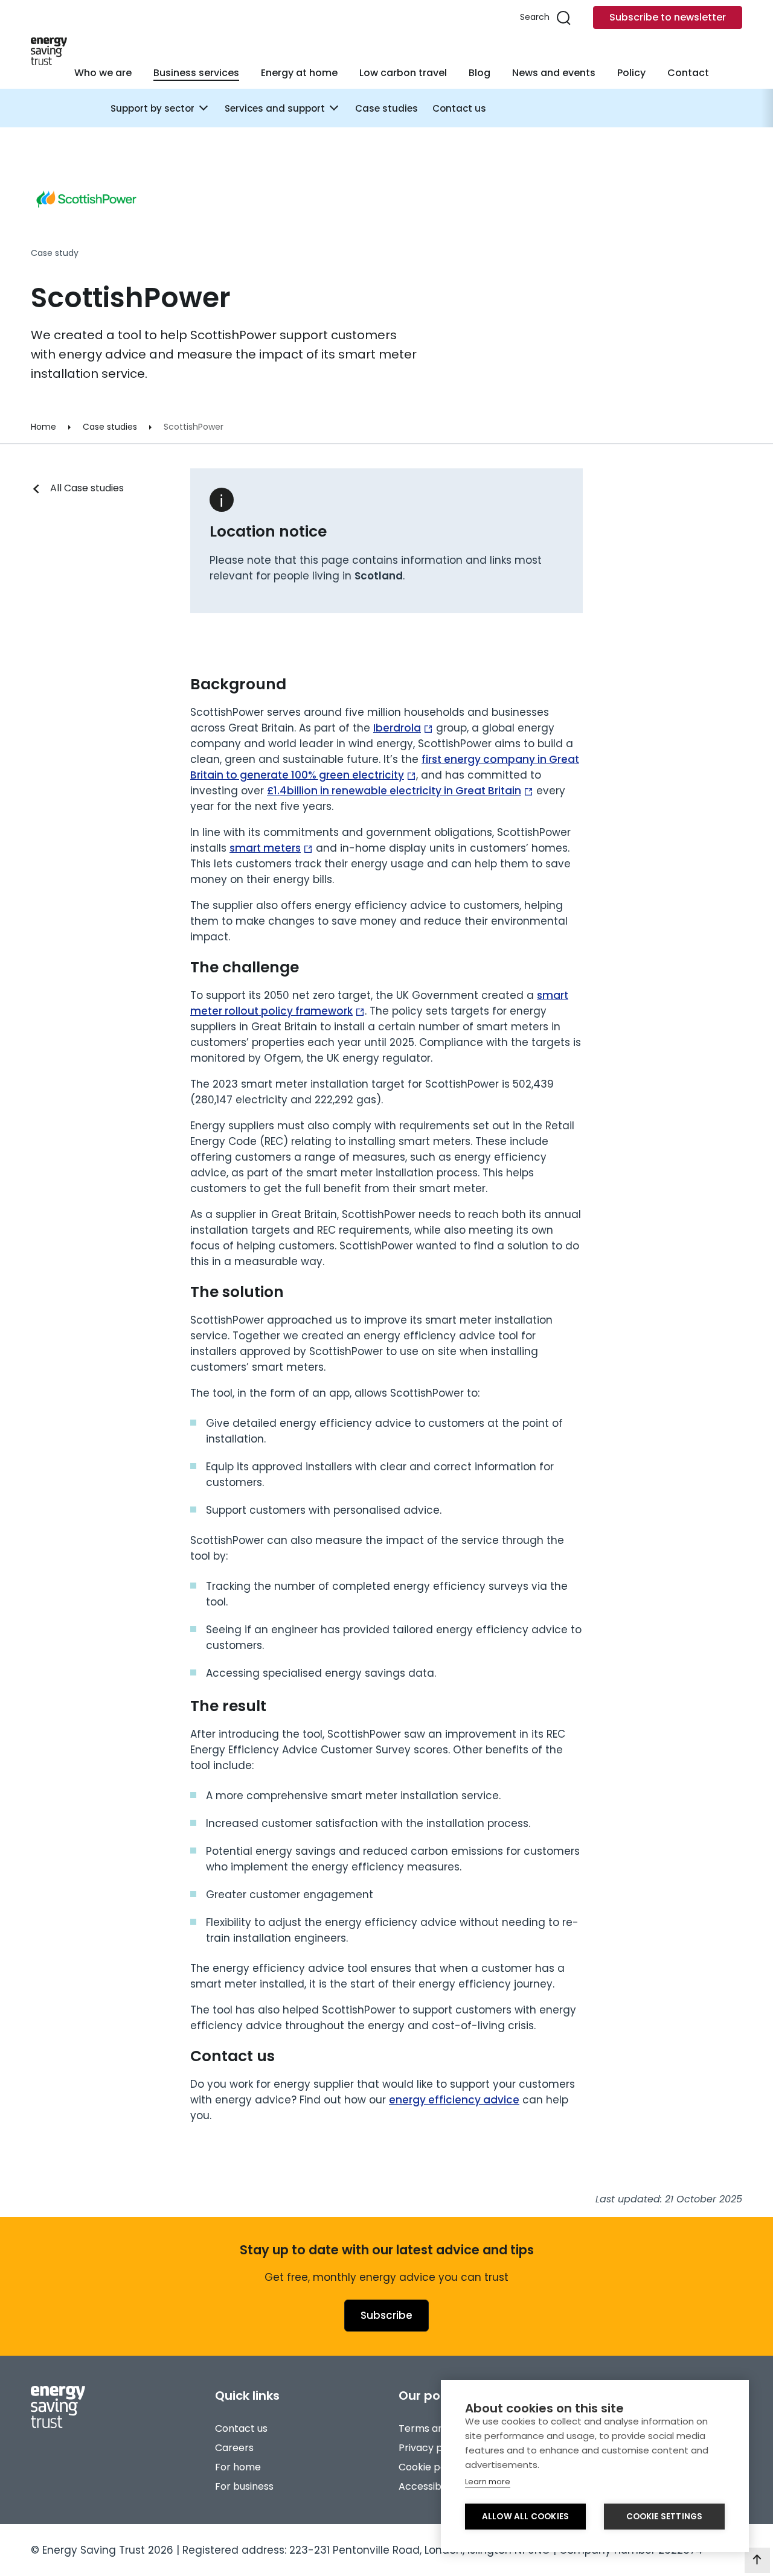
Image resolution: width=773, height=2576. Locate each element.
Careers (234, 2448)
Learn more (488, 2482)
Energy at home (299, 73)
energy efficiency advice (454, 2100)
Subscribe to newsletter (668, 17)
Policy (631, 73)
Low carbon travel (403, 73)
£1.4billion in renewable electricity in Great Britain (394, 791)
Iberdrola (397, 728)
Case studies (386, 108)
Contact (688, 73)
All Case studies (87, 488)
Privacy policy (431, 2448)
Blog (480, 73)
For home (238, 2467)
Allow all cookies (525, 2517)
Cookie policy (430, 2467)
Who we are (103, 73)
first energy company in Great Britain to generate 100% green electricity (385, 767)
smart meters (265, 848)
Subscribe (386, 2315)
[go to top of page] (757, 2560)
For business (244, 2486)
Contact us (459, 108)
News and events (554, 73)
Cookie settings (665, 2517)
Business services (196, 73)
